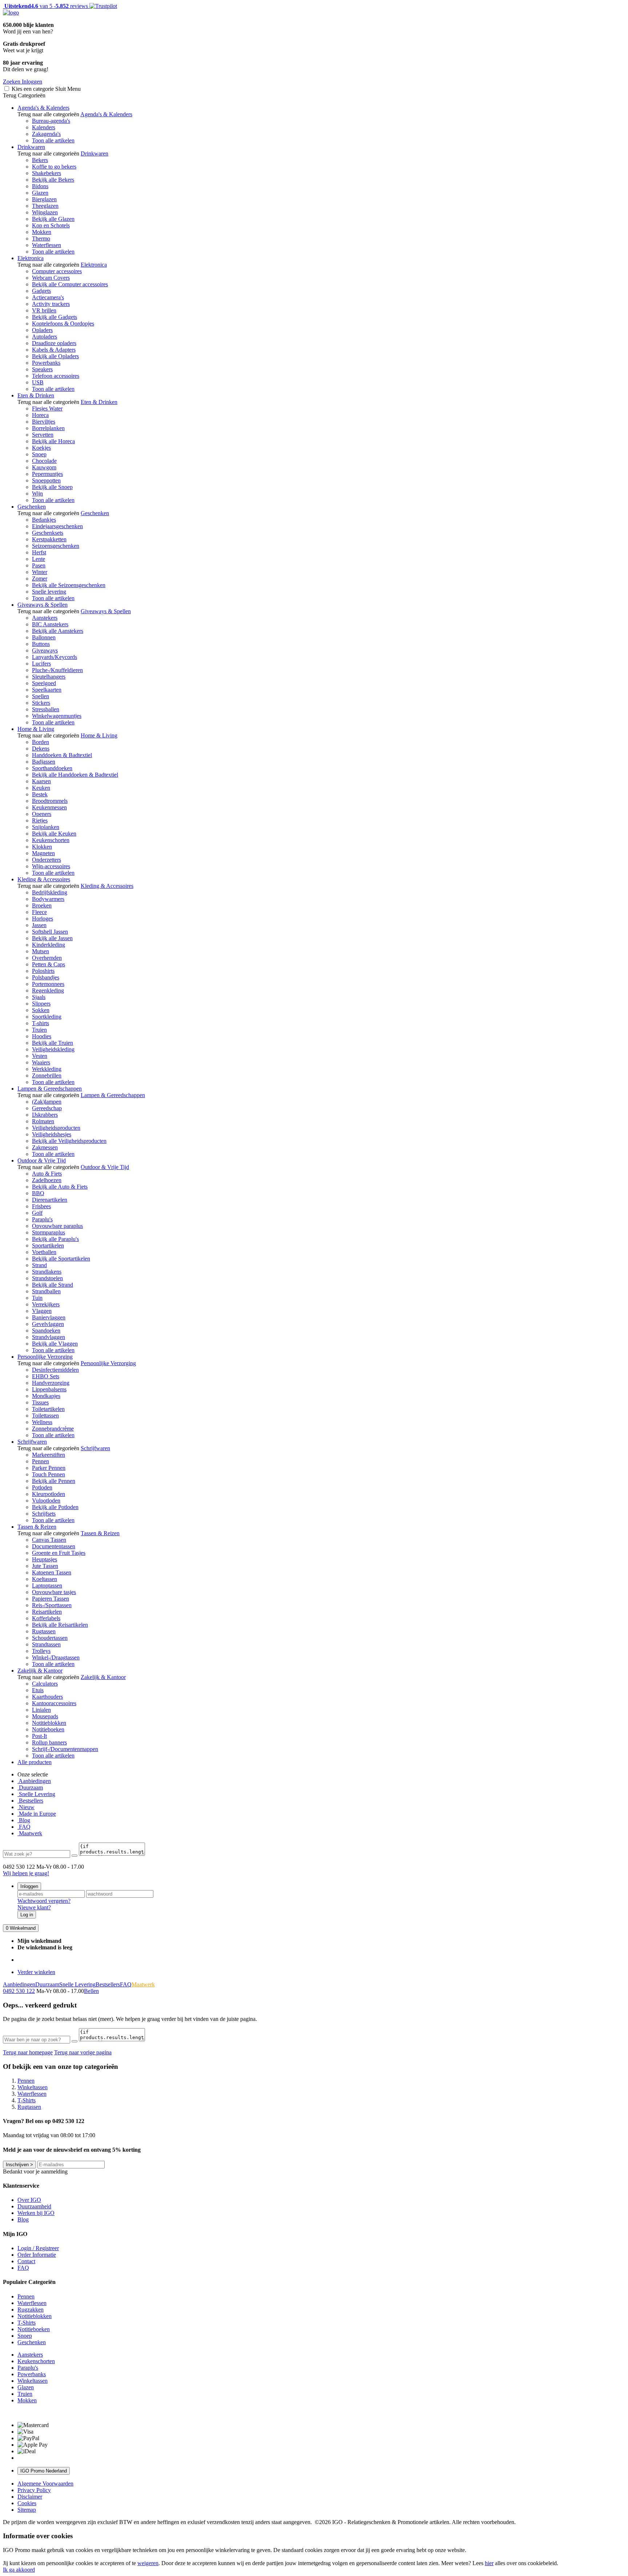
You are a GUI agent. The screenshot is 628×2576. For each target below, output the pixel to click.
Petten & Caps (49, 964)
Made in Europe (37, 1814)
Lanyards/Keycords (55, 657)
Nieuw (26, 1807)
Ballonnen (44, 637)
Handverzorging (51, 1383)
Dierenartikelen (50, 1200)
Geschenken (32, 507)
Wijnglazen (45, 212)
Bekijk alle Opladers (55, 356)
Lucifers (41, 664)
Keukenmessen (49, 807)
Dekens (41, 749)
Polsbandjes (46, 977)
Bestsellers (30, 1801)
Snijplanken (46, 827)
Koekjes (41, 448)
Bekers (40, 160)
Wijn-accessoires (51, 866)
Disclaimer (30, 2497)
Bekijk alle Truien (53, 1043)
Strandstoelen (47, 1278)
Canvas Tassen (49, 1540)
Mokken (42, 232)
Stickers (41, 703)
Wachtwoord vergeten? (44, 1901)
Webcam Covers (51, 278)
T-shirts (41, 1023)
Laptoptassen (47, 1586)
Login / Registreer (38, 2248)
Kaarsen (41, 781)
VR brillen (44, 310)
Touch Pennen (49, 1474)
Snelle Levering (36, 1794)
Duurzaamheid (34, 2206)
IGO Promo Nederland (44, 2471)
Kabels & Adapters (54, 350)
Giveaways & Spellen (43, 605)
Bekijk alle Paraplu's (55, 1239)
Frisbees (41, 1206)
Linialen (41, 1710)
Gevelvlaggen (48, 1324)
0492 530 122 (19, 1991)
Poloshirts (43, 971)
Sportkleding (47, 1017)
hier (489, 2563)
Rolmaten (43, 1121)
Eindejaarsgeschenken (57, 526)
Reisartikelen (47, 1612)
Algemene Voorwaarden (45, 2484)
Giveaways (45, 650)
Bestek (40, 794)
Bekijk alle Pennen (54, 1481)
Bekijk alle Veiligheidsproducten (69, 1141)
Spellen (41, 696)
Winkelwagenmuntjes (57, 716)
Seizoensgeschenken (56, 546)
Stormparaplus (49, 1232)
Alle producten (35, 1762)
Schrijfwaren (32, 1442)
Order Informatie (37, 2255)
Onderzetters (47, 860)
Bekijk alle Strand (53, 1285)
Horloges (43, 919)
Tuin (37, 1298)
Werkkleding (47, 1069)
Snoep (39, 454)
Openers (42, 814)
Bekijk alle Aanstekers (58, 631)
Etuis (38, 1690)
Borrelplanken (48, 428)
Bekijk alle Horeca (53, 441)
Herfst (39, 552)
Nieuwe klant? (34, 1907)
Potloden (42, 1487)
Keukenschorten (51, 840)
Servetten (43, 435)
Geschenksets (48, 533)
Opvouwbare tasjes (54, 1592)
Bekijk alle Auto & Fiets (60, 1187)
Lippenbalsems (49, 1389)
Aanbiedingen (34, 1781)
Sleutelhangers (49, 677)
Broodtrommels (50, 801)
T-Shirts (27, 2323)
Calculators (45, 1684)
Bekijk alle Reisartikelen (60, 1625)
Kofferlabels (46, 1618)
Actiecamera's (48, 297)
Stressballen (46, 709)
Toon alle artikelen (53, 140)
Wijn (37, 494)
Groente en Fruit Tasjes (59, 1553)
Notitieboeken (48, 1729)
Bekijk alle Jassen (52, 938)
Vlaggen (42, 1311)
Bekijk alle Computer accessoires (70, 284)
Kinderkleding (49, 945)
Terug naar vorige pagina (83, 2052)
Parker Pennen (49, 1468)
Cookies (27, 2503)
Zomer (40, 579)
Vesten (40, 1056)
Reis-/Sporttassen (52, 1605)
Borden (41, 742)
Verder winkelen (36, 1972)
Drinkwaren (31, 147)
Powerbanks (46, 363)
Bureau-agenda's (51, 121)
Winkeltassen (33, 2381)
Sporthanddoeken (52, 768)
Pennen (41, 1461)
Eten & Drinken (36, 395)
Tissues (40, 1402)
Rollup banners (49, 1742)
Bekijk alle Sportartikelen (61, 1259)
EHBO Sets (46, 1376)
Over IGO (29, 2200)
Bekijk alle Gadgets (55, 317)
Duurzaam (30, 1788)
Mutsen (41, 951)
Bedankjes (44, 520)
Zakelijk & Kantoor (40, 1671)
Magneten (43, 853)
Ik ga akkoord (19, 2570)
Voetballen (44, 1252)
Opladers (42, 330)
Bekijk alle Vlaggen (55, 1344)
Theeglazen (45, 206)
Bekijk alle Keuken (54, 834)
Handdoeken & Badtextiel (62, 755)
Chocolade (44, 461)
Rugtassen (44, 1631)
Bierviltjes (44, 422)
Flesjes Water (47, 409)
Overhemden (47, 958)
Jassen (39, 925)
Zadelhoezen (47, 1180)
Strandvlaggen (49, 1337)
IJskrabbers (45, 1115)
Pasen (39, 565)
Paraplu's (42, 1219)
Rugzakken (31, 2310)
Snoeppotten (46, 480)
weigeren (148, 2563)
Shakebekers (47, 173)
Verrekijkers (46, 1304)
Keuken (41, 788)
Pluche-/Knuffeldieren (57, 670)
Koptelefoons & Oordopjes (63, 323)
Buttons (41, 644)
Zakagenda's (46, 134)
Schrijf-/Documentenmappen (65, 1749)
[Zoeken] (75, 1856)
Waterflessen (47, 245)
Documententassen (54, 1546)
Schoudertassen (50, 1638)
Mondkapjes (46, 1396)
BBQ (38, 1193)
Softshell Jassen (50, 932)
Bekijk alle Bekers (53, 180)
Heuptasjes (45, 1559)
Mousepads (45, 1716)
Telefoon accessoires (56, 376)
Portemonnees (48, 984)
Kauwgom (44, 467)
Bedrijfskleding (50, 892)
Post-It (39, 1736)
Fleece (39, 912)
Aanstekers (45, 618)
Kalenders (44, 127)
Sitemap (27, 2510)
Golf (37, 1213)
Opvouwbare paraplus (57, 1226)
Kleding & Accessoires (44, 879)
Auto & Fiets (47, 1174)
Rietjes (40, 820)
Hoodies (42, 1036)
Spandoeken (46, 1331)
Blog (24, 1820)
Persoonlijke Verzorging (45, 1357)
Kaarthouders (47, 1697)
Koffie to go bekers (54, 167)
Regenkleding (48, 990)
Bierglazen (44, 199)
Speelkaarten (47, 690)
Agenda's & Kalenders (43, 108)
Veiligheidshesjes (52, 1134)
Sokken (41, 1010)
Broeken (42, 905)
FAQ (24, 1827)
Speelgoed (44, 683)
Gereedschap (47, 1108)
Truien (39, 1030)
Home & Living (36, 729)
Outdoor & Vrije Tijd (42, 1160)
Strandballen (46, 1291)
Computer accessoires (57, 271)
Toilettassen (45, 1416)
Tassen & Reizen (37, 1527)
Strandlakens (47, 1272)
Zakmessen (45, 1147)
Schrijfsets (44, 1514)
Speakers (42, 369)
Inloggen (29, 1886)
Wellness (42, 1422)
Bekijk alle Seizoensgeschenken (69, 585)
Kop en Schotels (51, 225)
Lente (39, 559)
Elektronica (31, 258)
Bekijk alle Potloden (55, 1507)
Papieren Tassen (51, 1599)
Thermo (41, 238)
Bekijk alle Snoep (52, 487)
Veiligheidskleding (53, 1049)
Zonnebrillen (47, 1075)
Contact (26, 2261)
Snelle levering (49, 592)
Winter (40, 572)
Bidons (40, 186)
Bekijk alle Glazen (53, 219)
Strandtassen (46, 1644)
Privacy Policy (34, 2490)
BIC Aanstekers (50, 624)
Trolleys (41, 1651)
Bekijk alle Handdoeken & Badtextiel (75, 775)
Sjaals (39, 997)
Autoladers (45, 337)
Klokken (42, 847)
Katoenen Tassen (52, 1572)
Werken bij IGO (36, 2213)
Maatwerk (30, 1833)
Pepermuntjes (47, 474)
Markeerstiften (49, 1455)
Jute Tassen (45, 1566)
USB (38, 382)
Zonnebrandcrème (53, 1429)
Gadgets (41, 291)
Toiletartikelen (48, 1409)
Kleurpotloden (49, 1494)
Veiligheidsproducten (56, 1128)
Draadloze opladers (54, 343)
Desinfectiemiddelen (55, 1370)
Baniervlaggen (49, 1317)
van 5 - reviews (45, 6)
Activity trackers (51, 304)
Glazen (40, 193)
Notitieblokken (49, 1723)
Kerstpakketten (49, 539)
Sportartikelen (48, 1245)
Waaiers (41, 1062)
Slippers (41, 1004)
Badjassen (44, 762)
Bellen (91, 1991)
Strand (39, 1265)
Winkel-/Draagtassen (56, 1657)
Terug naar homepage (28, 2052)
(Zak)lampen (47, 1102)
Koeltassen (45, 1579)
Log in (27, 1915)
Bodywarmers (48, 899)
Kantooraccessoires (54, 1703)
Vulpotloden (46, 1501)
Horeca (40, 415)
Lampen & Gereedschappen (50, 1089)
